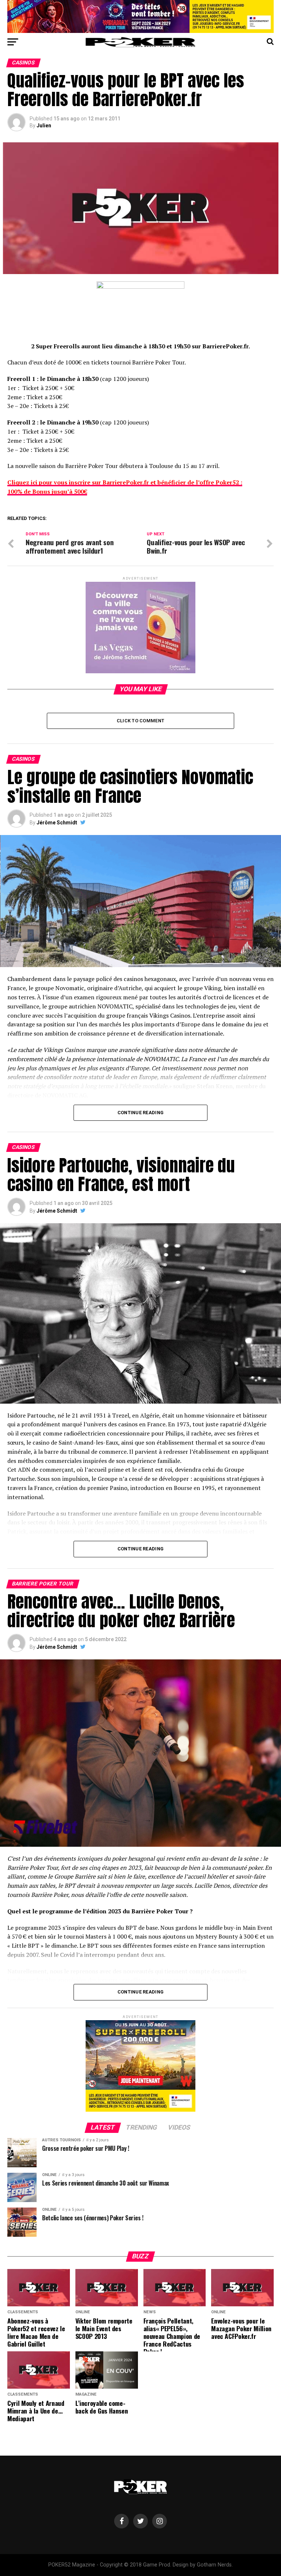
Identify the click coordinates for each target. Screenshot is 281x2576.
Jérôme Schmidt (57, 823)
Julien (44, 126)
